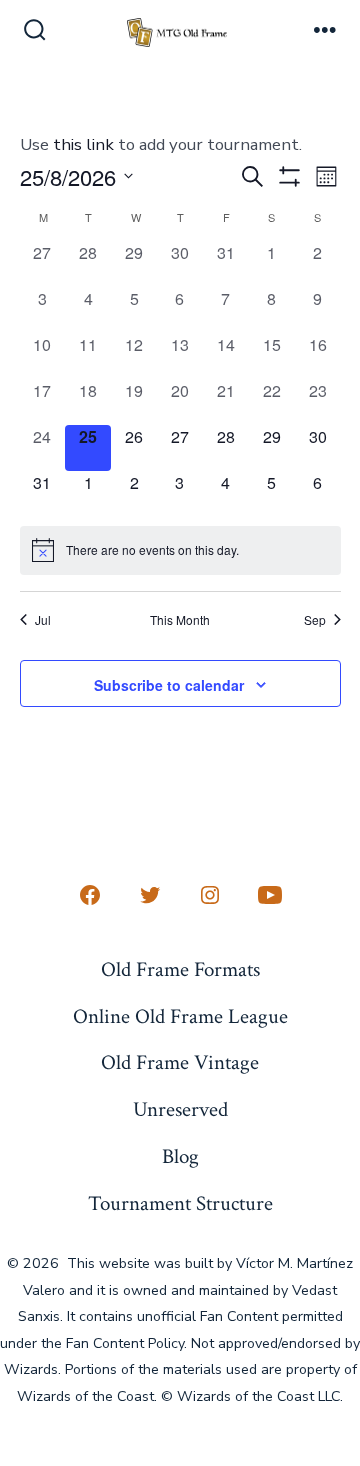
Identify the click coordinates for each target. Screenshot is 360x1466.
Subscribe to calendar (169, 685)
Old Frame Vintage (180, 1062)
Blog (180, 1156)
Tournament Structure (180, 1203)
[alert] (180, 550)
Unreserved (180, 1109)
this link (83, 144)
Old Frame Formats (180, 969)
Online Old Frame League (180, 1016)
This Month (180, 620)
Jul (43, 620)
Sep (315, 620)
